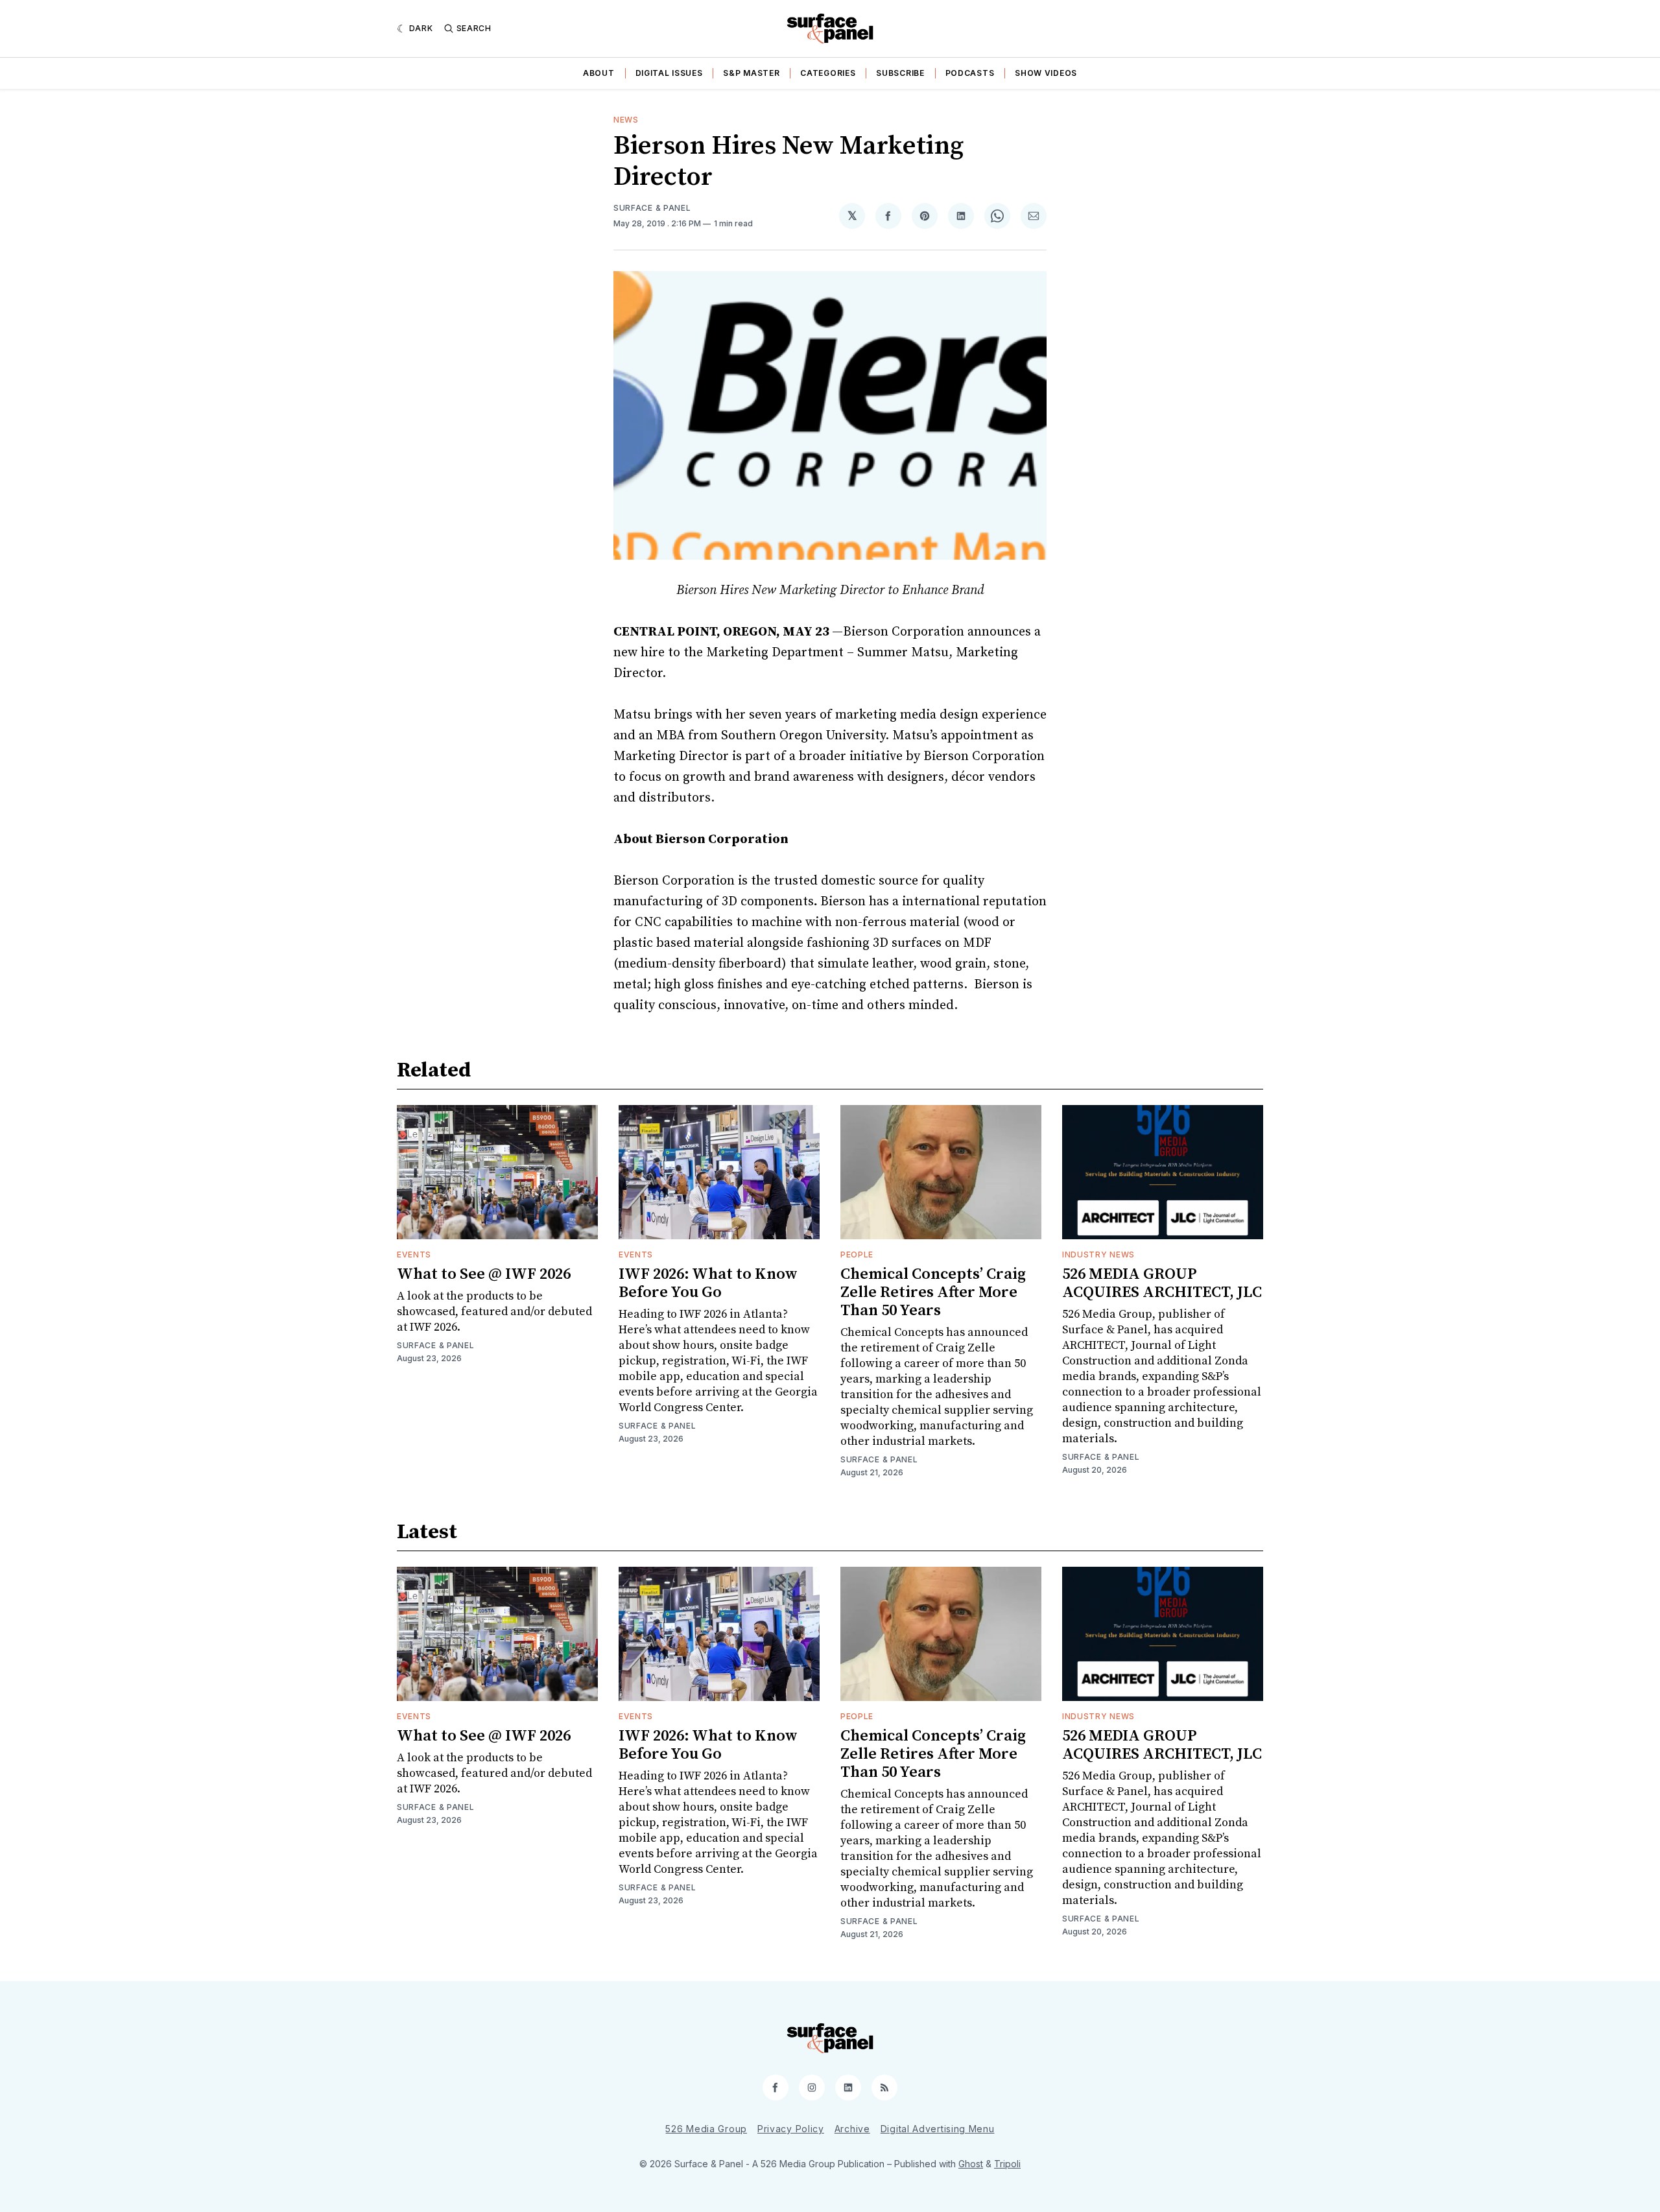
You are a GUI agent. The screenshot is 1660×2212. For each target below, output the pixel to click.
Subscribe (900, 73)
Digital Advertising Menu (938, 2129)
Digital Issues (669, 73)
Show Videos (1046, 73)
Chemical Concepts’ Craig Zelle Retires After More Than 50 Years (933, 1292)
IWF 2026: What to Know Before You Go (708, 1283)
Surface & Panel (652, 208)
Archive (852, 2129)
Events (414, 1255)
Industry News (1098, 1255)
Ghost (971, 2164)
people (857, 1255)
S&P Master (751, 73)
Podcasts (970, 73)
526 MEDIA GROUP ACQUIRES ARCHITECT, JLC (1162, 1283)
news (626, 120)
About (599, 73)
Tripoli (1007, 2164)
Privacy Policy (791, 2129)
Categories (828, 73)
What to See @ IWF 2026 (484, 1274)
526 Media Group (706, 2129)
